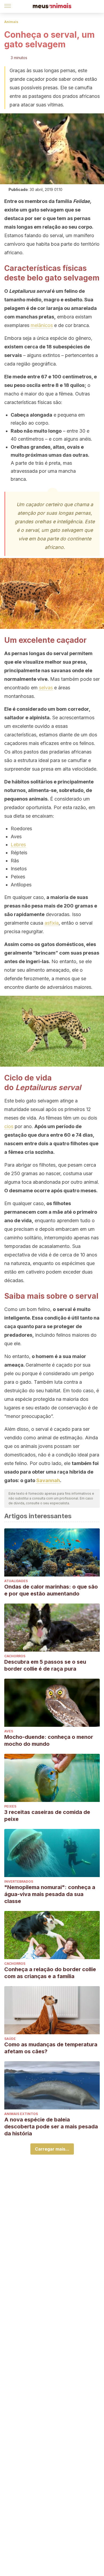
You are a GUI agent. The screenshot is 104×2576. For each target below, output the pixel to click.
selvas (46, 688)
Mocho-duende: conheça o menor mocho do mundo (49, 1740)
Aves (9, 1731)
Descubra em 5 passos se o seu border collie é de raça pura (45, 1665)
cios (9, 1126)
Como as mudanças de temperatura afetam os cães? (51, 2048)
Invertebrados (19, 1881)
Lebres (18, 845)
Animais (11, 22)
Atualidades (16, 1581)
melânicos (42, 325)
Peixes (10, 1806)
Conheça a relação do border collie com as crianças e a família (50, 1973)
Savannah (48, 1480)
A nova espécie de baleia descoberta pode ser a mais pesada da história (51, 2127)
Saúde (10, 2039)
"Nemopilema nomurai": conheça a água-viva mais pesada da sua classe (50, 1894)
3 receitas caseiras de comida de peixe (47, 1816)
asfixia (52, 923)
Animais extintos (21, 2114)
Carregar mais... (52, 2149)
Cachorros (15, 1656)
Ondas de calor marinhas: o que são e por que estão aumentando (51, 1590)
